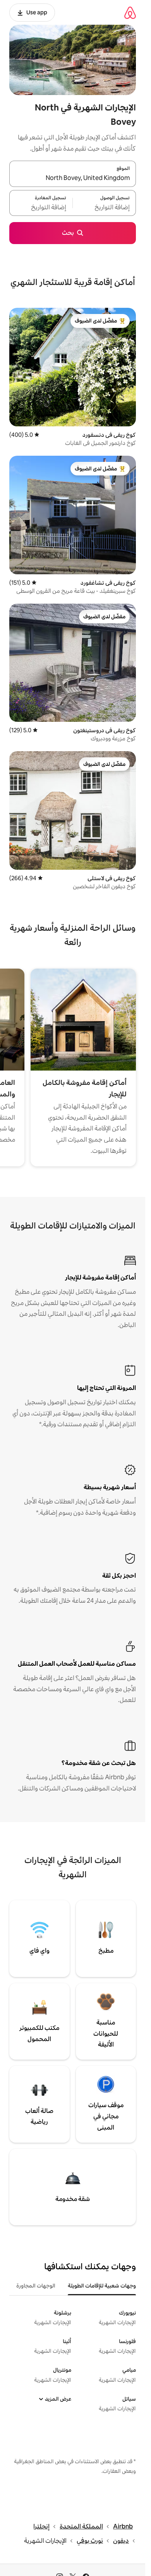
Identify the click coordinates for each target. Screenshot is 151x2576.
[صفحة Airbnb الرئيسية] (130, 13)
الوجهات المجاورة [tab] (36, 2286)
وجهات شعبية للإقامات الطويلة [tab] (102, 2286)
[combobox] (73, 178)
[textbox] (104, 207)
